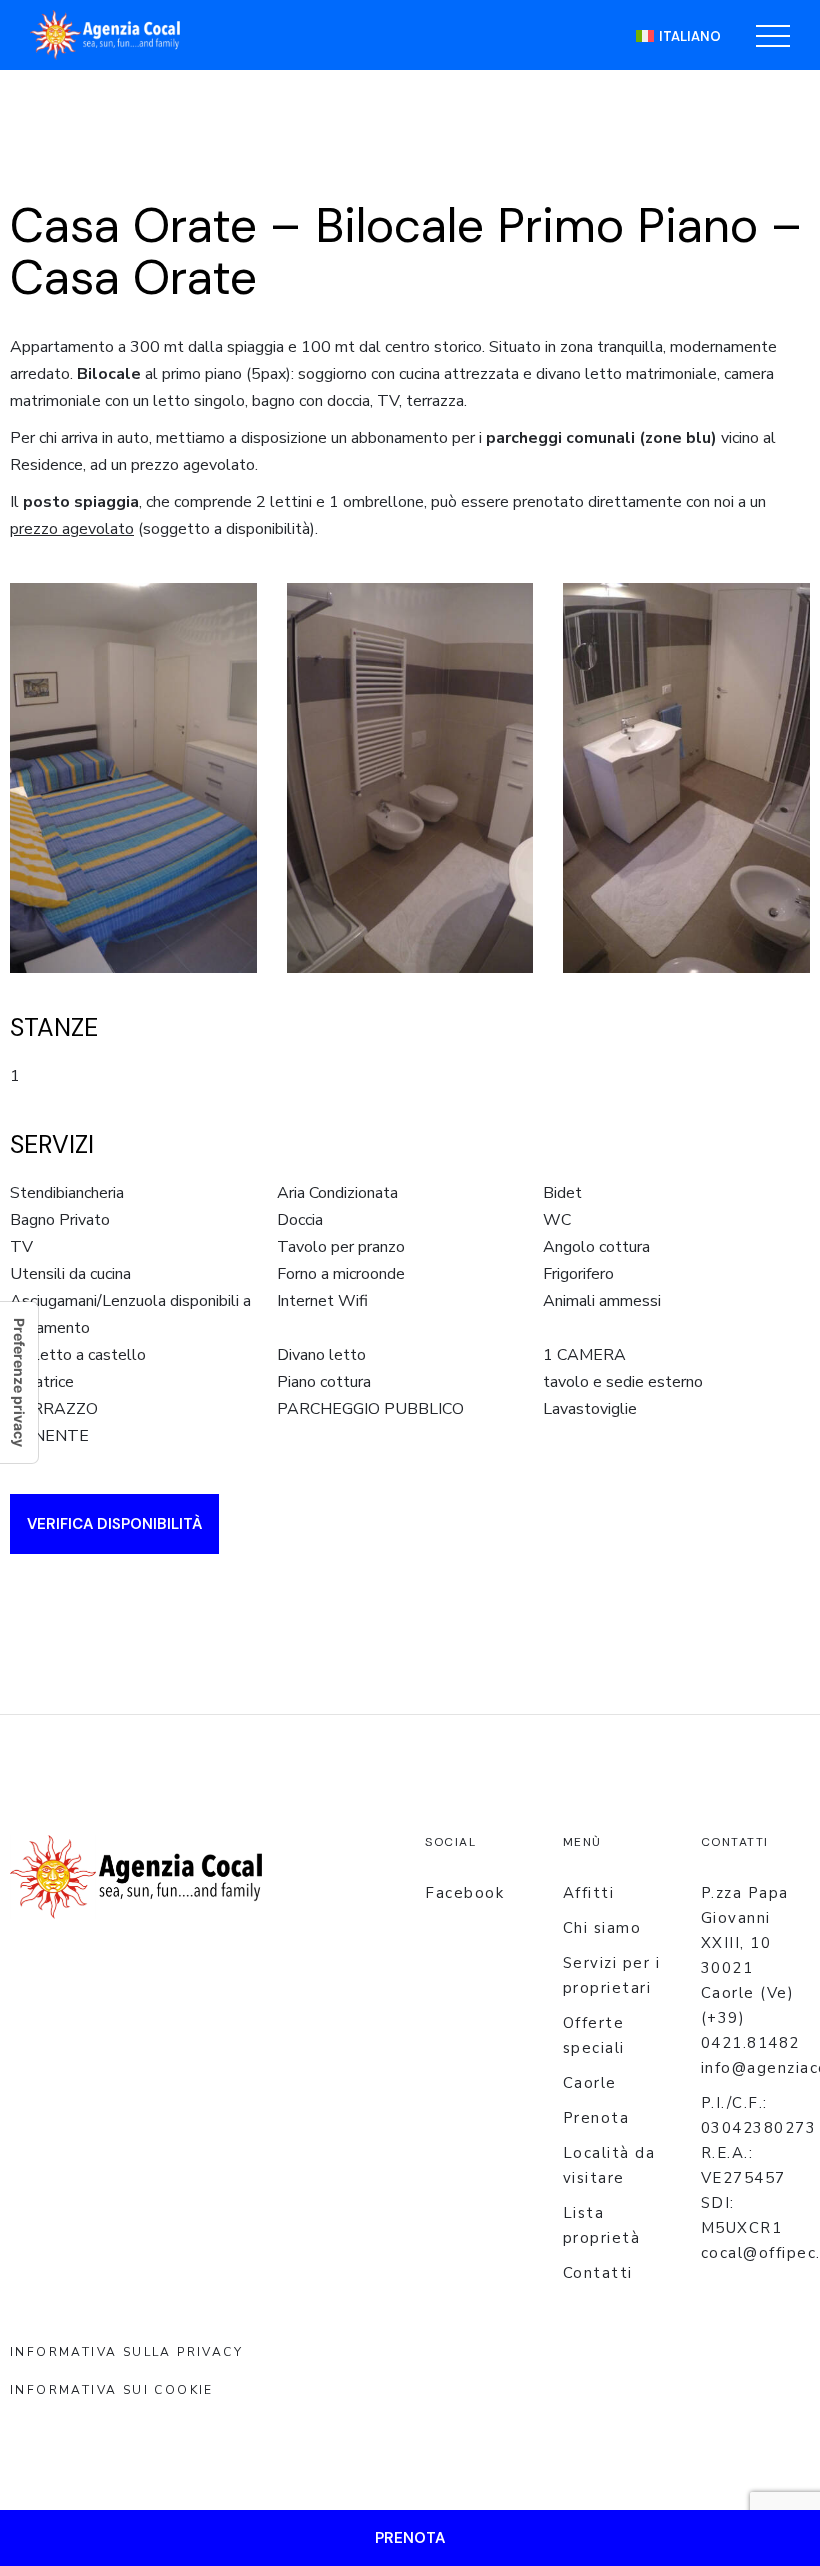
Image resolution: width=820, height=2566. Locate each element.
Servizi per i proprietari (612, 1975)
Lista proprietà (602, 2225)
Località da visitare (609, 2165)
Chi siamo (602, 1928)
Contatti (598, 2273)
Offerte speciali (594, 2035)
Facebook (464, 1893)
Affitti (589, 1893)
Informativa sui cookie (112, 2390)
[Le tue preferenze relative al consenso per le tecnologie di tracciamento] (19, 1382)
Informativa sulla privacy (126, 2352)
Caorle (590, 2083)
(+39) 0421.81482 (750, 2030)
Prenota (596, 2118)
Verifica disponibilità (114, 1524)
